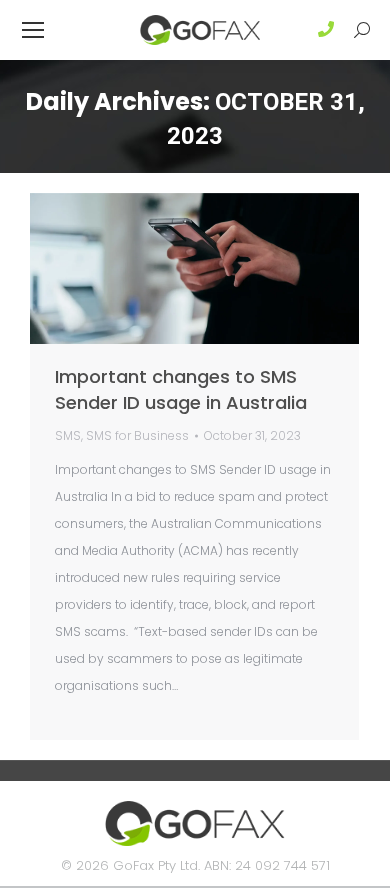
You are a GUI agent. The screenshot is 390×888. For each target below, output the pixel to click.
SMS (68, 435)
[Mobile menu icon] (33, 30)
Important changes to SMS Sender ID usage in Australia (181, 389)
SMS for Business (137, 435)
